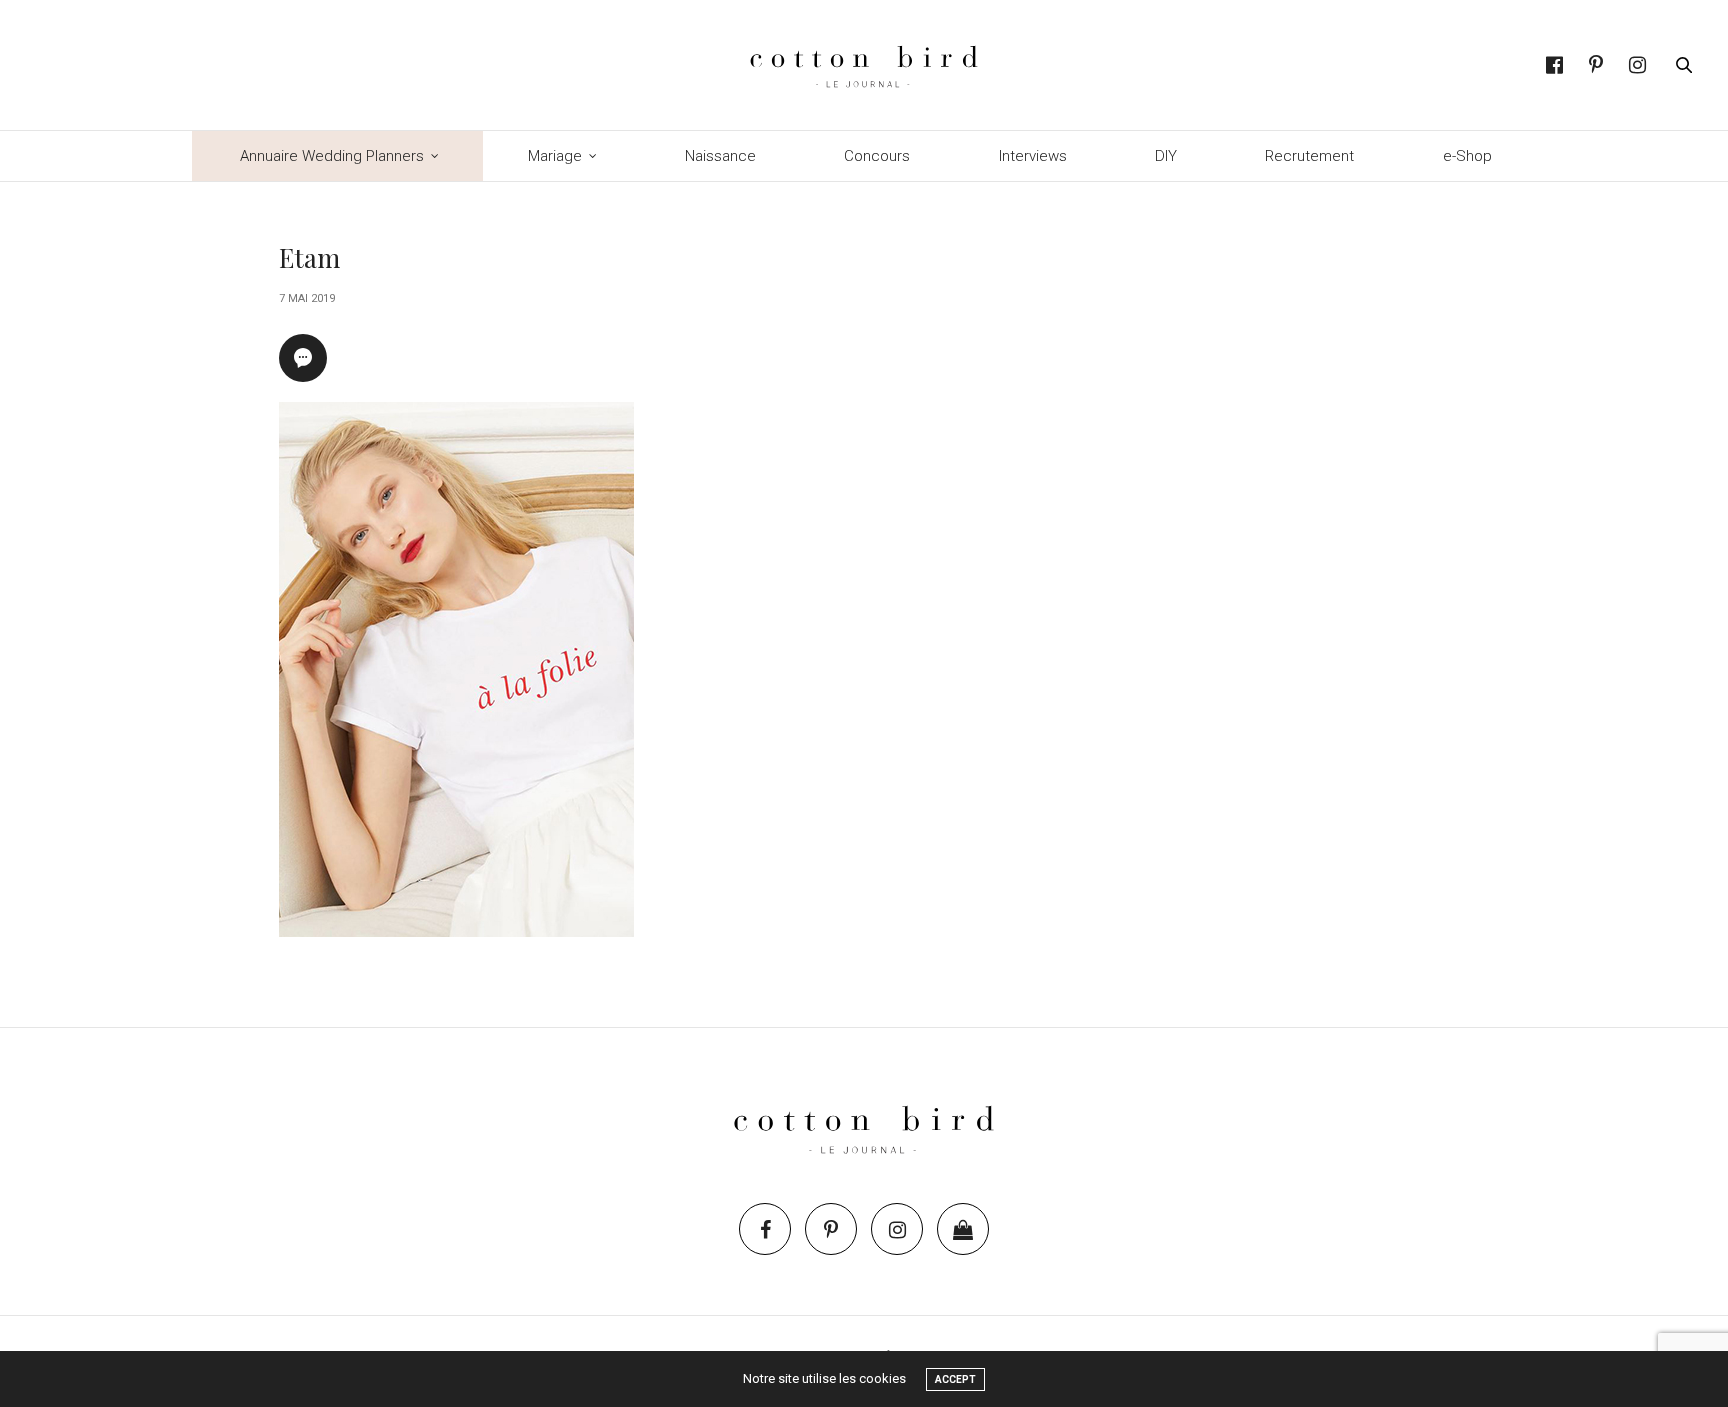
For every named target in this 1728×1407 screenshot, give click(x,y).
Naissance (720, 156)
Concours (877, 156)
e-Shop (1467, 156)
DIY (1166, 156)
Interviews (1033, 156)
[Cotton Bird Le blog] (863, 65)
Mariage (555, 156)
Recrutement (1309, 156)
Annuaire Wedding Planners (332, 156)
